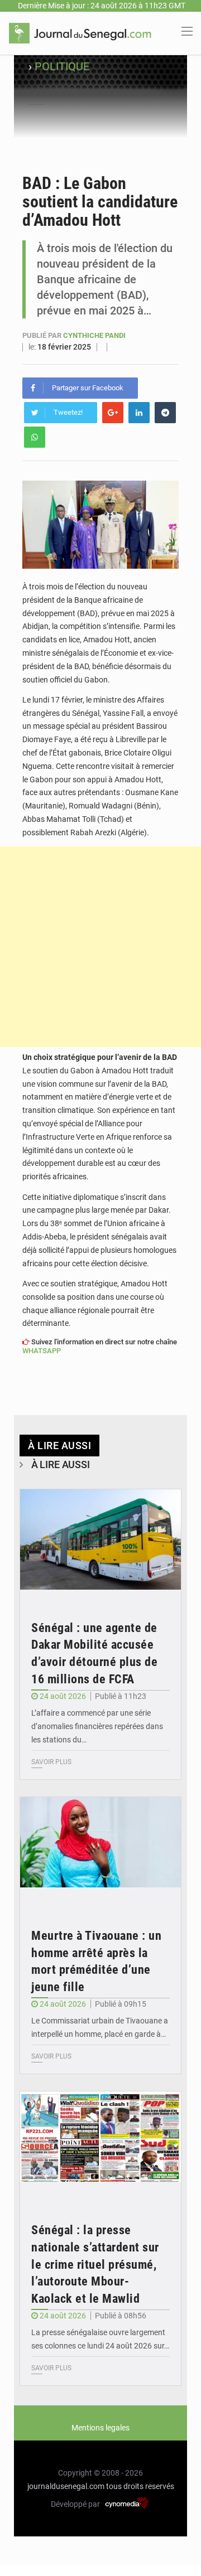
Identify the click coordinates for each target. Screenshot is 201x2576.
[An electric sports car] (100, 1543)
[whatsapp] (35, 437)
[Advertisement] (100, 947)
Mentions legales (100, 2428)
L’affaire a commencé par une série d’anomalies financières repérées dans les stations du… (97, 1726)
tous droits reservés (140, 2486)
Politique (62, 66)
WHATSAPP (42, 1351)
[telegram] (165, 413)
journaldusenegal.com (66, 2486)
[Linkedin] (139, 413)
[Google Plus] (113, 413)
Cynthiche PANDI (94, 335)
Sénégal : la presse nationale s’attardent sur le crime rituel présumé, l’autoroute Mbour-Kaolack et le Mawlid (95, 2264)
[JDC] (80, 32)
